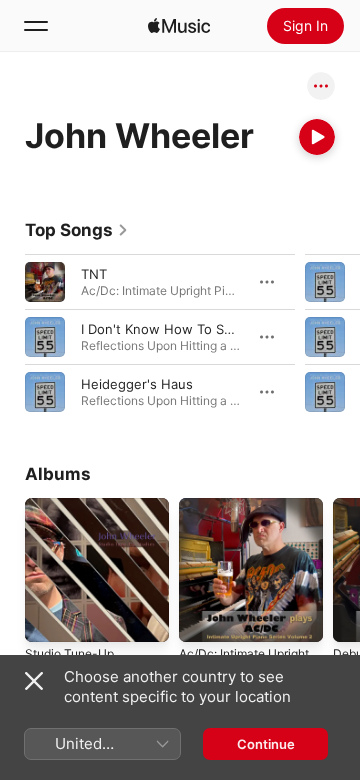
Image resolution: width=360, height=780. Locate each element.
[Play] (317, 137)
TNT (94, 274)
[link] (77, 230)
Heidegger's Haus (137, 384)
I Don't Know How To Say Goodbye (190, 329)
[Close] (34, 681)
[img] (179, 26)
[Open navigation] (36, 26)
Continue (266, 744)
